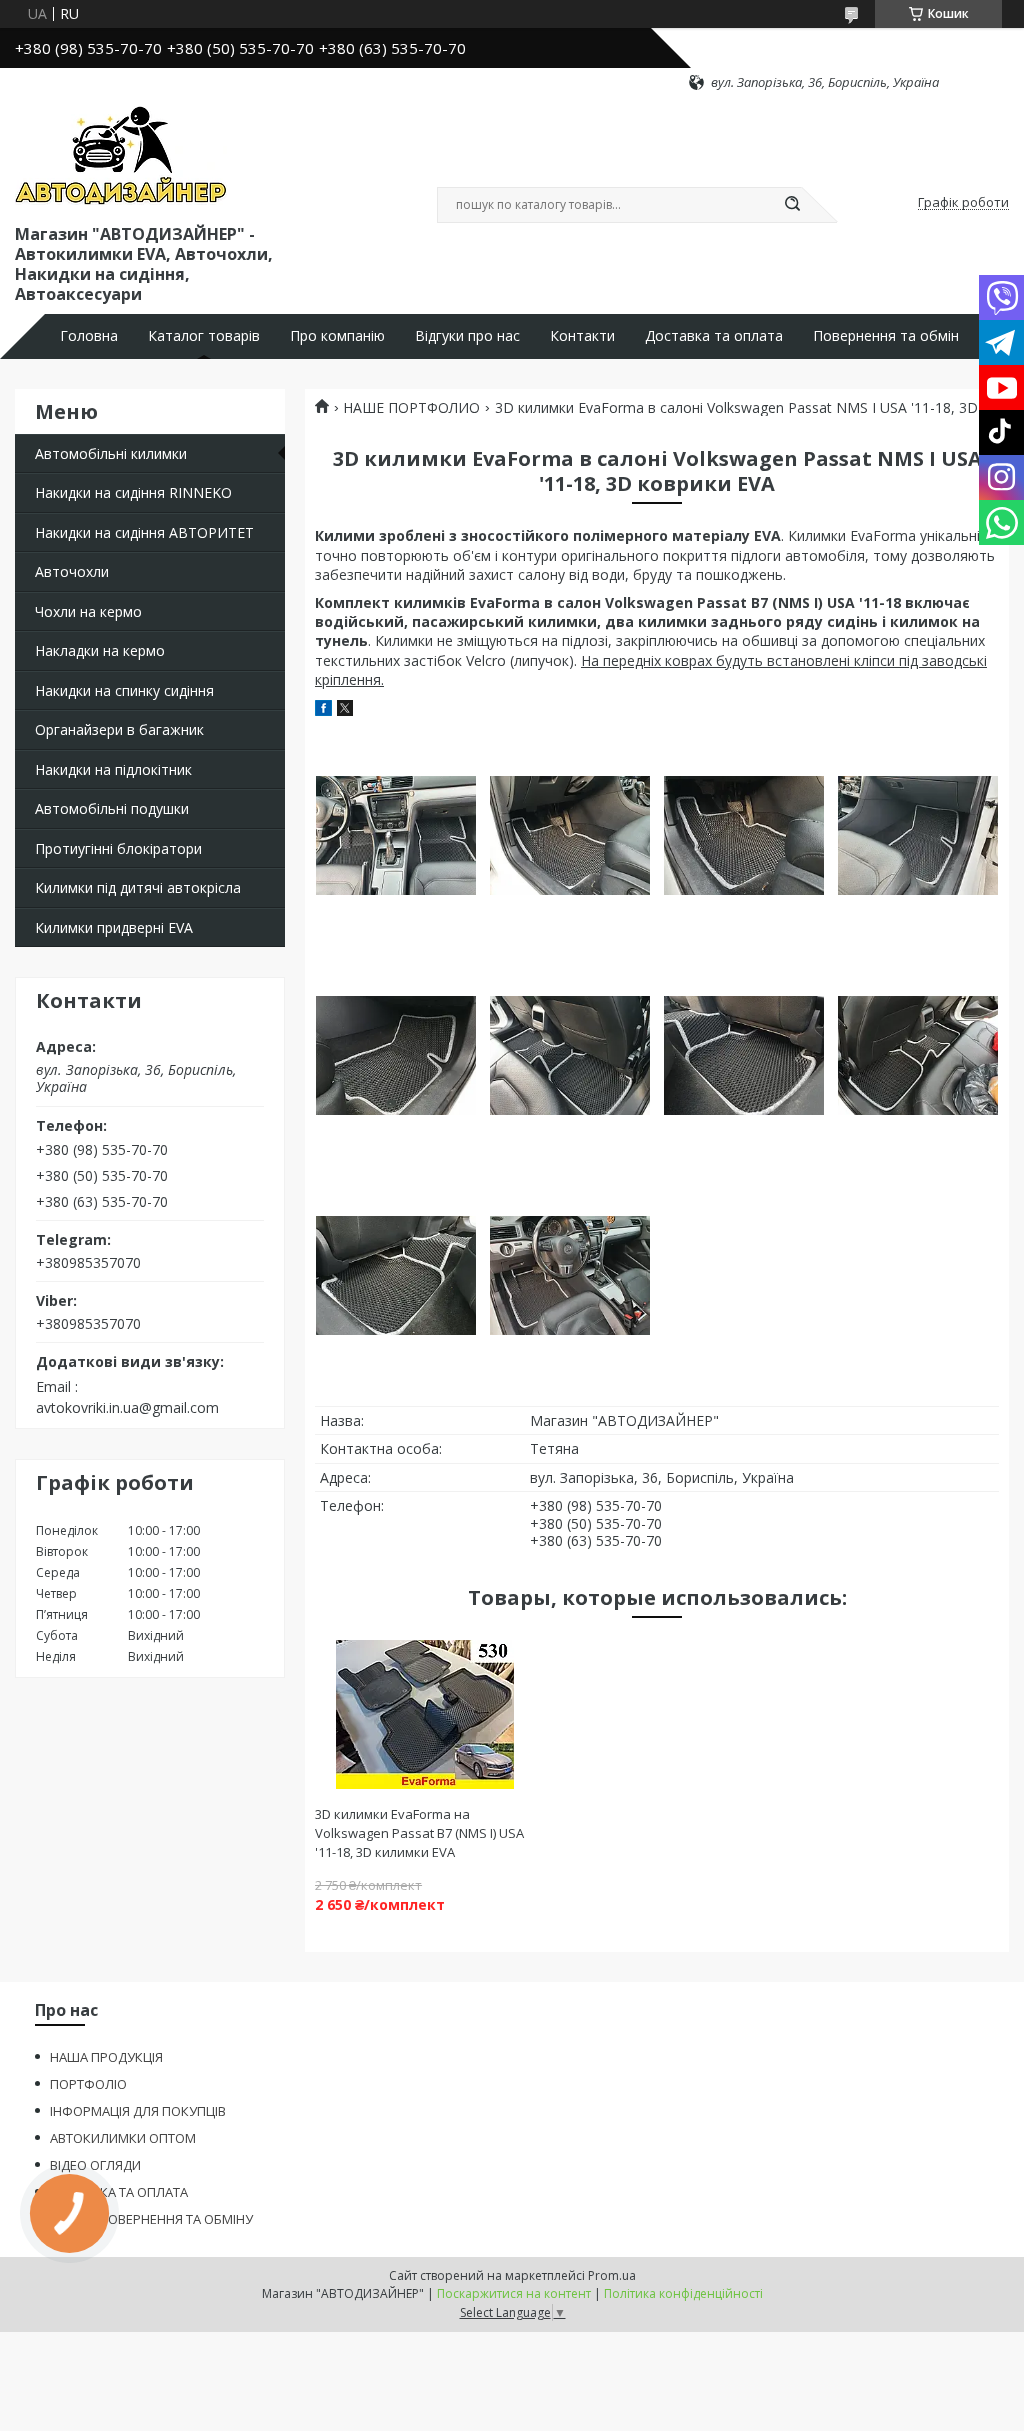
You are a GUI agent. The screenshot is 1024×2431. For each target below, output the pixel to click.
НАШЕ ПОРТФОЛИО (411, 408)
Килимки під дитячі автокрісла (138, 887)
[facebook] (323, 710)
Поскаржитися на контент (514, 2293)
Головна (89, 336)
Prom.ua (612, 2275)
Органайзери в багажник (119, 729)
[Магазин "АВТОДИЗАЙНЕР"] (121, 156)
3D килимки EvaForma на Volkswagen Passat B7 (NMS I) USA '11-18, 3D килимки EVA (419, 1833)
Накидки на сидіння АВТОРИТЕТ (144, 532)
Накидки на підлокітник (113, 769)
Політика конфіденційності (683, 2293)
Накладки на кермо (100, 650)
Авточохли (72, 571)
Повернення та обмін (886, 336)
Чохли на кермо (88, 611)
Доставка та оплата (714, 336)
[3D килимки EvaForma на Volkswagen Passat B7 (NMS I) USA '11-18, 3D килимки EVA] (425, 1715)
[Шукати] (792, 205)
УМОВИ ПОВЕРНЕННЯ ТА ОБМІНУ (151, 2219)
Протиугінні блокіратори (118, 848)
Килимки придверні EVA (114, 927)
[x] (345, 710)
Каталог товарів (204, 336)
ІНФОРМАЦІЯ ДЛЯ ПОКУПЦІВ (138, 2111)
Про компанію (337, 336)
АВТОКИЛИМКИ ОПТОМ (123, 2138)
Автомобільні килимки (111, 453)
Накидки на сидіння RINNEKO (133, 492)
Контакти (582, 336)
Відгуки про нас (467, 336)
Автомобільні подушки (112, 808)
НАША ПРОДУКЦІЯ (106, 2057)
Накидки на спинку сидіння (124, 690)
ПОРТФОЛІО (88, 2084)
